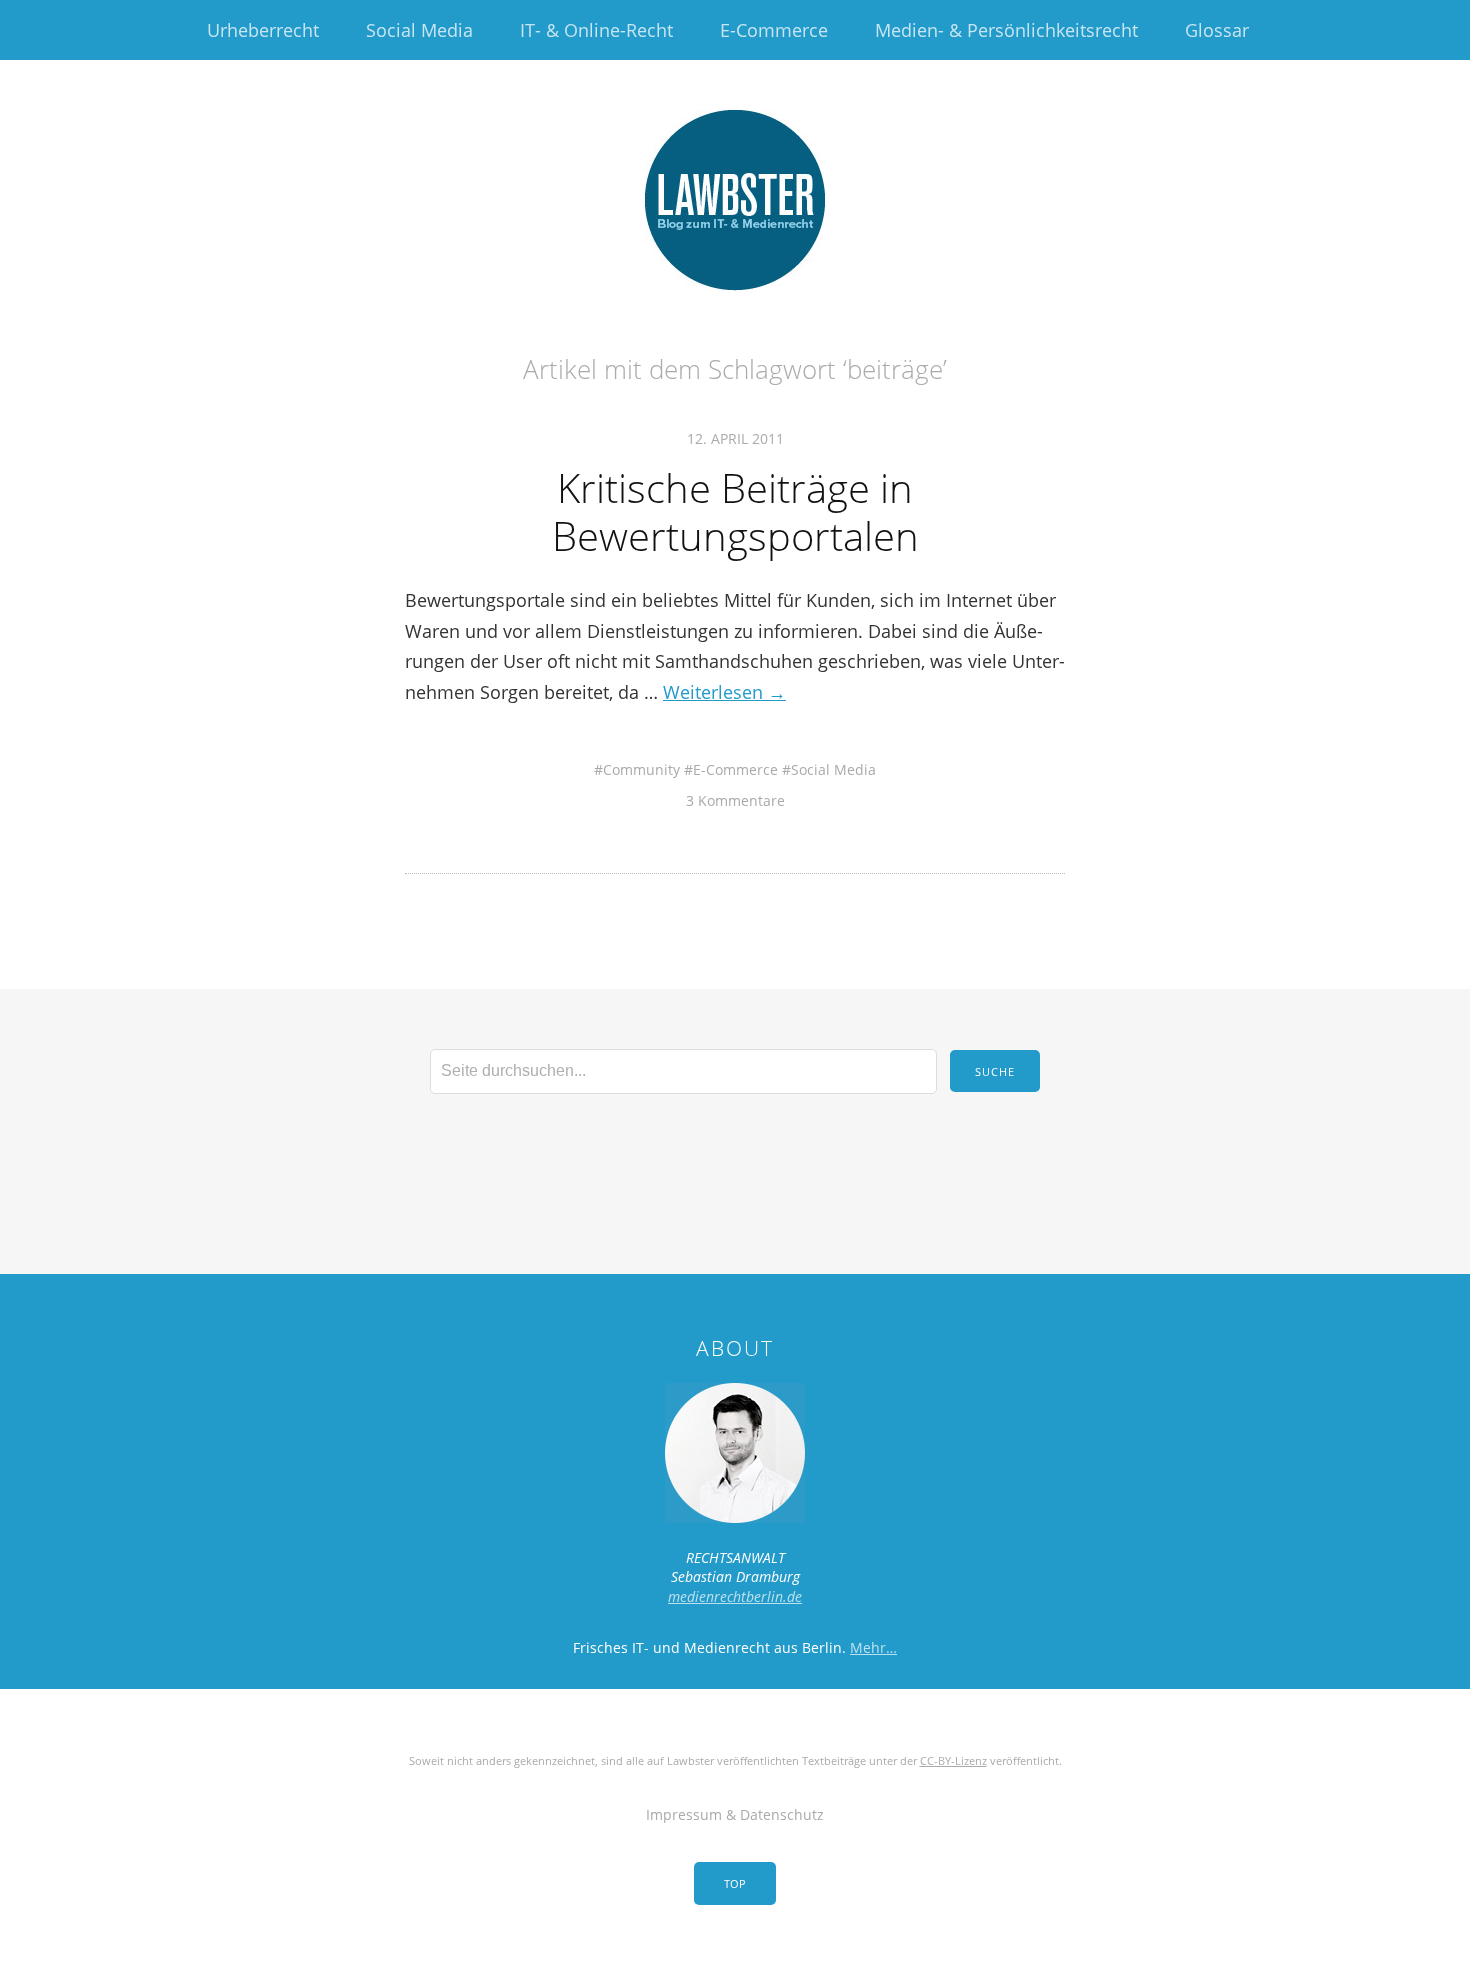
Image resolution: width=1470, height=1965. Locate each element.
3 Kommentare (735, 800)
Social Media (419, 30)
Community (641, 769)
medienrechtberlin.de (735, 1596)
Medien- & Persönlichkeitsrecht (1006, 30)
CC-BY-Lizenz (953, 1760)
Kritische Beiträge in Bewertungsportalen (735, 511)
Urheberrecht (263, 30)
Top (735, 1883)
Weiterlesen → (724, 692)
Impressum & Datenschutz (735, 1814)
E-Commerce (774, 30)
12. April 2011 (735, 438)
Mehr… (873, 1647)
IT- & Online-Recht (596, 30)
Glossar (1217, 30)
